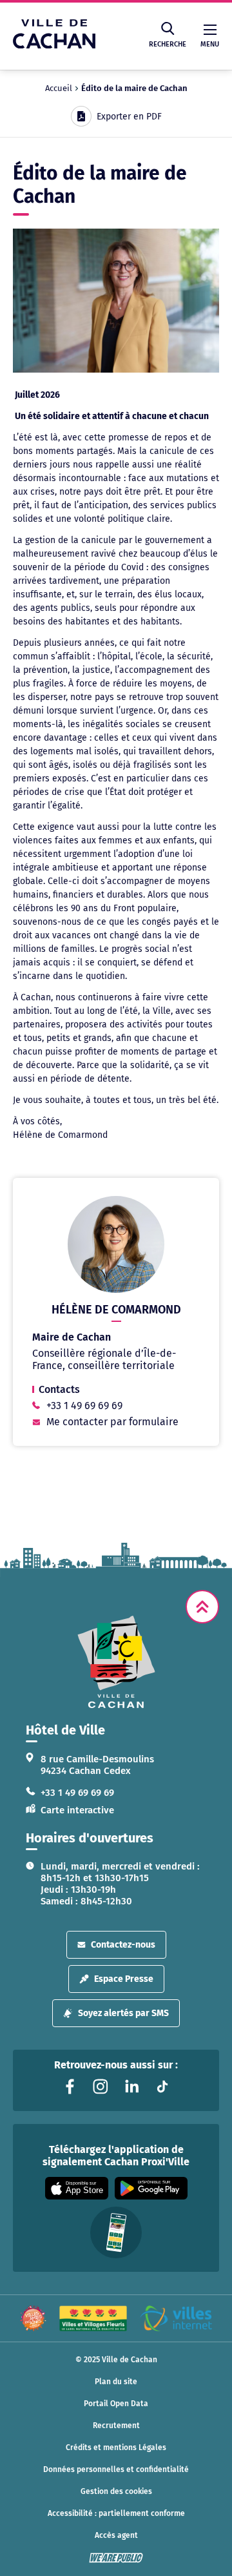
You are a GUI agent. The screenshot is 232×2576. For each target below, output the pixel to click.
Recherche (168, 44)
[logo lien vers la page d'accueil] (116, 1662)
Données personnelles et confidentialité (116, 2469)
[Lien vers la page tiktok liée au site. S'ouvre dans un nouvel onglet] (162, 2087)
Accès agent (116, 2535)
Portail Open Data (116, 2404)
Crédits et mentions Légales (116, 2447)
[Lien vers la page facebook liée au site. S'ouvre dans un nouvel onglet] (70, 2087)
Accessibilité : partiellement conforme (116, 2513)
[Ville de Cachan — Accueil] (54, 45)
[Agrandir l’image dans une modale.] (116, 300)
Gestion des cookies (116, 2491)
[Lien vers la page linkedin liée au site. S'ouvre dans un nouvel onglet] (131, 2087)
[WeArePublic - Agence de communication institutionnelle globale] (116, 2558)
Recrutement (116, 2426)
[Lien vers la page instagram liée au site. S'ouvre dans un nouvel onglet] (101, 2087)
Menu (210, 44)
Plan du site (116, 2382)
